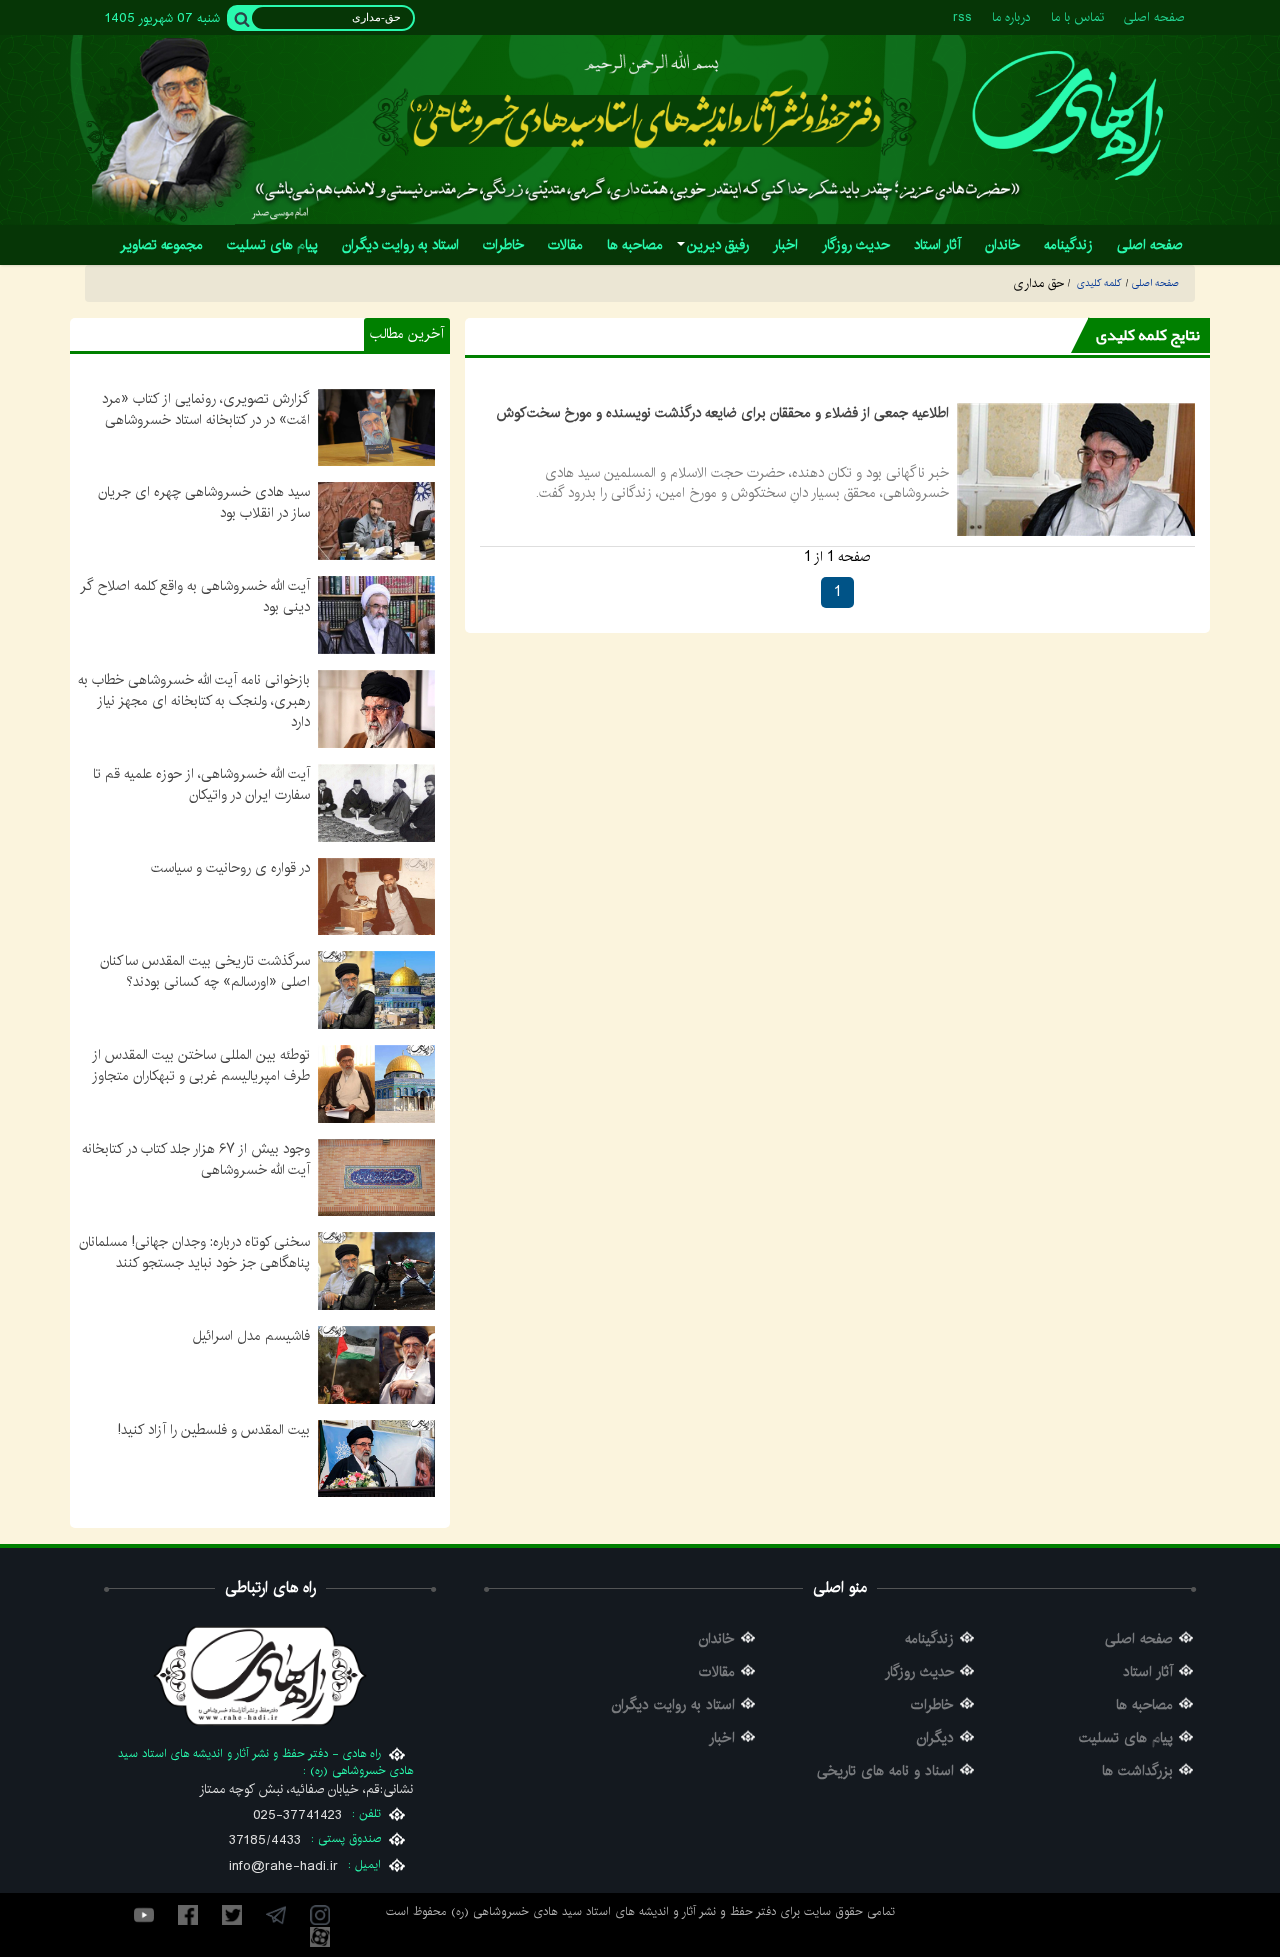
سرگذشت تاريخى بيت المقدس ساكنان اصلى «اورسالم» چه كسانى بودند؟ (205, 971)
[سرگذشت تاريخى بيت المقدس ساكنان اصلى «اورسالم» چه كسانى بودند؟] (376, 990)
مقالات (717, 1672)
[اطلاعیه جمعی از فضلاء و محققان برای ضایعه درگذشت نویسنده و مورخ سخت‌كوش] (1076, 469)
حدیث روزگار (919, 1672)
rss (962, 17)
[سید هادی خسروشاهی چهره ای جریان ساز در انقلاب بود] (376, 521)
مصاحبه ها (1144, 1705)
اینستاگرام (320, 1915)
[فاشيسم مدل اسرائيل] (376, 1364)
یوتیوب (144, 1915)
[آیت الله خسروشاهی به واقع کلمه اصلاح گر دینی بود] (376, 615)
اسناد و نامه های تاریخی (885, 1771)
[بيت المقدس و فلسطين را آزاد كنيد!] (376, 1458)
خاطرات (932, 1705)
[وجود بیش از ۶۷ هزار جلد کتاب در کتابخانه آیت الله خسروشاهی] (376, 1177)
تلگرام (276, 1915)
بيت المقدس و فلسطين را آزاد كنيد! (214, 1430)
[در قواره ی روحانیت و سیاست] (376, 896)
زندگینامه (929, 1639)
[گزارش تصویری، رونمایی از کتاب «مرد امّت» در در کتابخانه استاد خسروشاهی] (376, 427)
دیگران (935, 1738)
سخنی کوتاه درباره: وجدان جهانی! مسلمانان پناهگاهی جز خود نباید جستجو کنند (194, 1252)
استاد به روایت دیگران (673, 1705)
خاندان (717, 1639)
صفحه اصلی (1154, 17)
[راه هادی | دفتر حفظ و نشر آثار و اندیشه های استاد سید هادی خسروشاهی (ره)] (1067, 115)
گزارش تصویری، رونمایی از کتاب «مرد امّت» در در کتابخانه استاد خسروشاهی (206, 409)
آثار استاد (1148, 1672)
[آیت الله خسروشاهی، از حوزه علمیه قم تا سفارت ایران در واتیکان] (376, 802)
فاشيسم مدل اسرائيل (251, 1336)
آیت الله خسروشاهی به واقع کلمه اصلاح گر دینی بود (195, 596)
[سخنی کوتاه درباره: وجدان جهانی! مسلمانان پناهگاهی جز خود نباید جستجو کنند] (376, 1271)
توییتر (232, 1915)
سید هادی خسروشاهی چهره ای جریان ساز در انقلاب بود (204, 502)
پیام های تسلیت (1126, 1738)
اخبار (722, 1738)
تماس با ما (1077, 17)
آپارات (320, 1937)
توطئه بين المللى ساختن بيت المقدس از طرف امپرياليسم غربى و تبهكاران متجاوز (201, 1065)
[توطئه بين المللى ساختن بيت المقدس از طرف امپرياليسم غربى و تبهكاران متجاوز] (376, 1083)
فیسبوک (188, 1915)
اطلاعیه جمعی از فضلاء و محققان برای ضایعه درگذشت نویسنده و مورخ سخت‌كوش (723, 413)
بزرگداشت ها (1137, 1771)
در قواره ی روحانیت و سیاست (230, 868)
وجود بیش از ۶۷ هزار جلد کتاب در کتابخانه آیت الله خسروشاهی (196, 1159)
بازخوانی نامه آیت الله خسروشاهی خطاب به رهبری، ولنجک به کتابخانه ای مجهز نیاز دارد (194, 701)
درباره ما (1011, 17)
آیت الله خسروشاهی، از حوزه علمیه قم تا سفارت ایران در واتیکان (201, 784)
